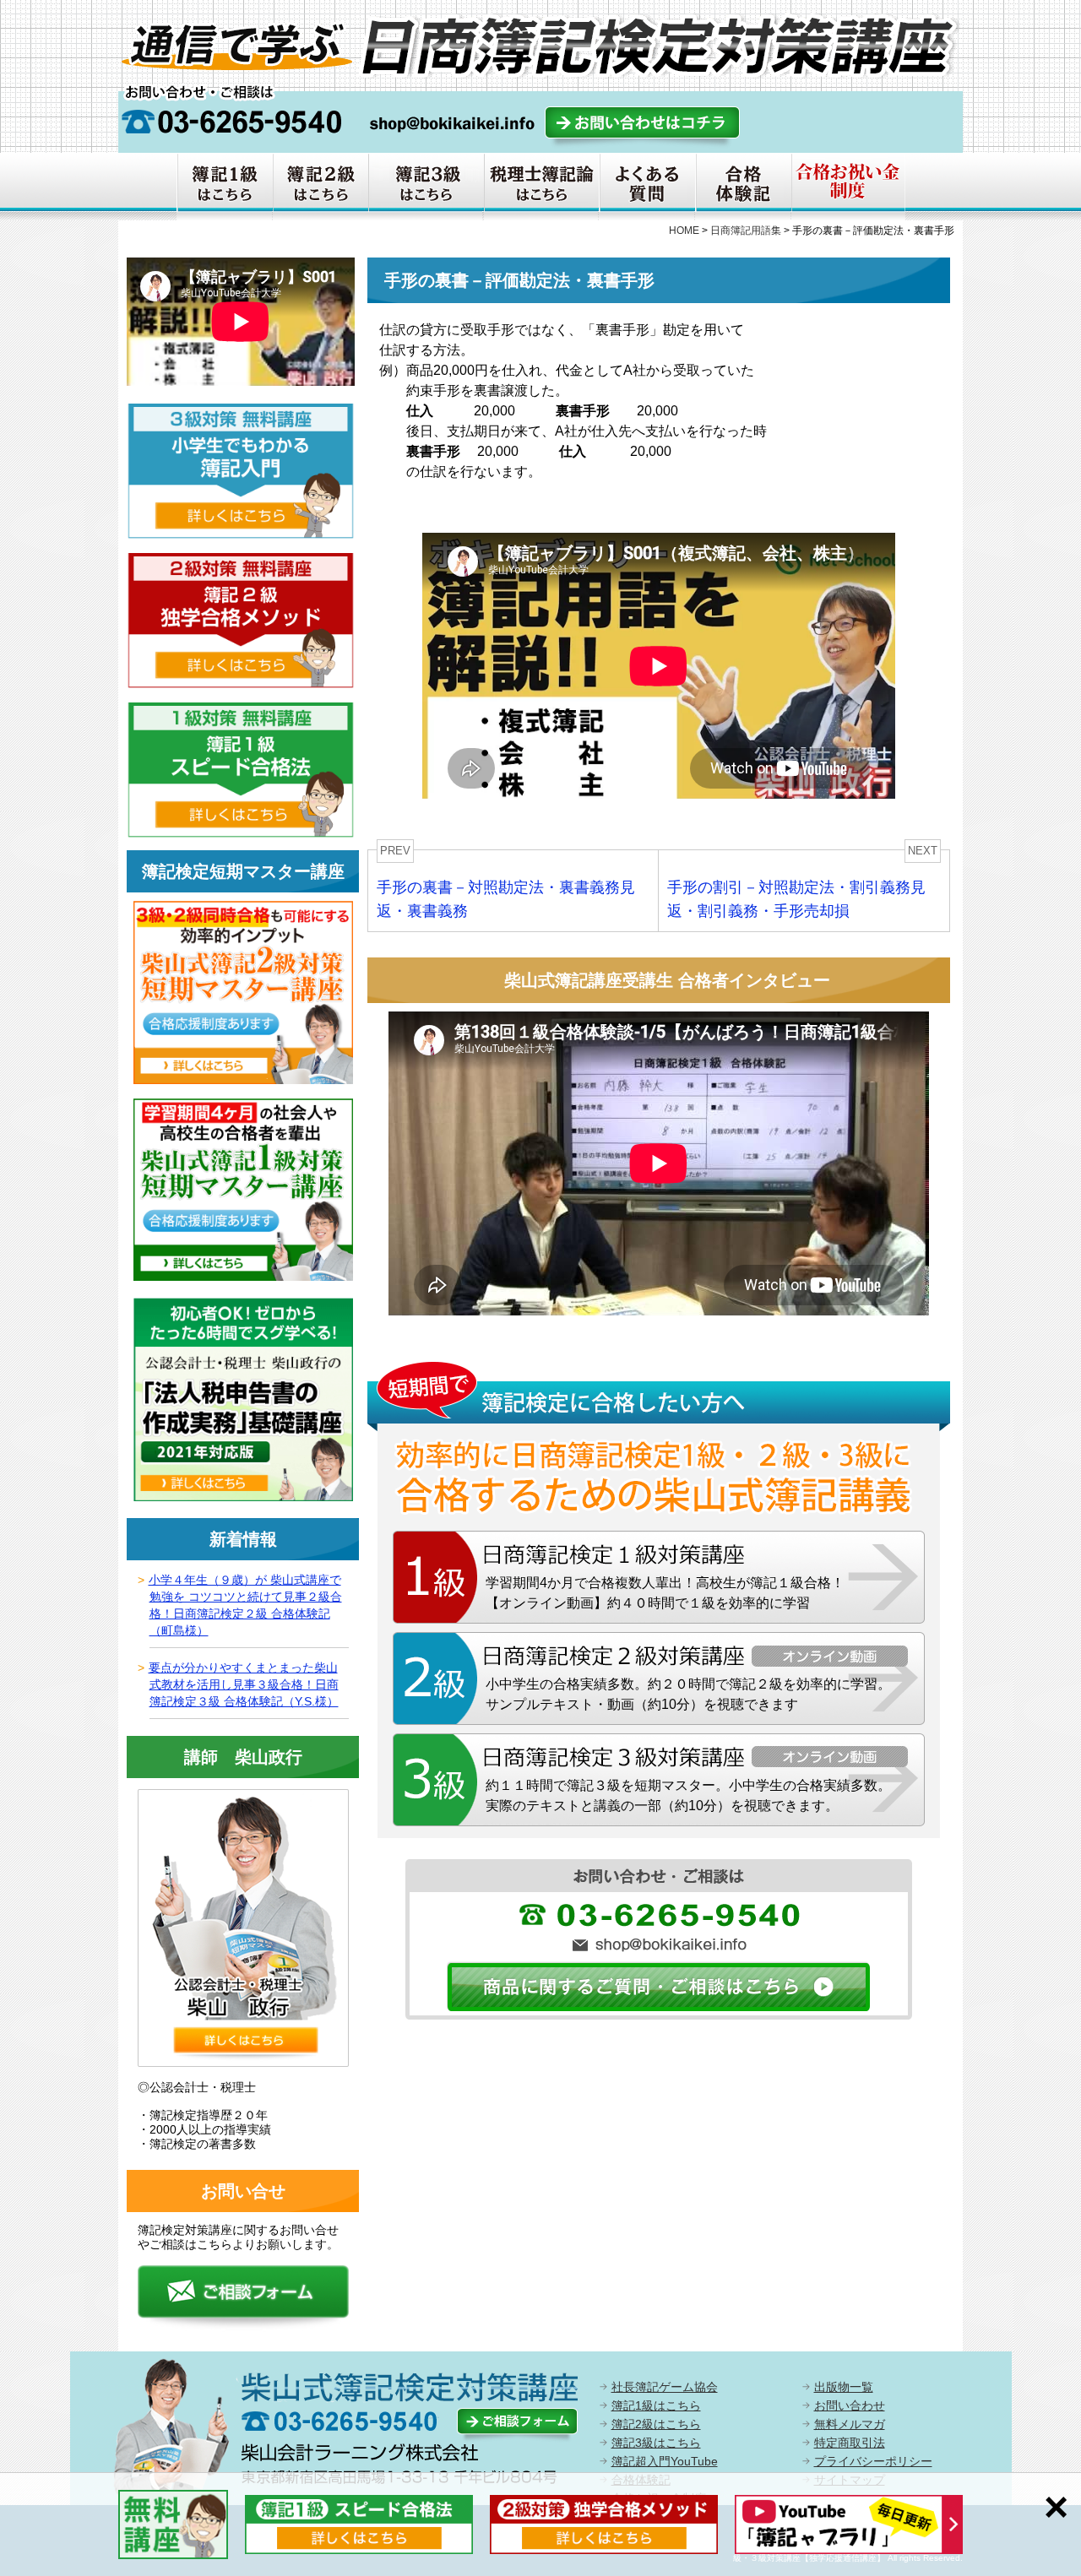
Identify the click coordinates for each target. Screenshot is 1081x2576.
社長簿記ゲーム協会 (665, 2387)
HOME (684, 230)
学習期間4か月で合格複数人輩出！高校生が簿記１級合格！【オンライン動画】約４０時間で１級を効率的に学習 (665, 1593)
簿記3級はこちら (656, 2443)
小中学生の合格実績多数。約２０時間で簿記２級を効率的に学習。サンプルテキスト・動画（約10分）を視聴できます (688, 1694)
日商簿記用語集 (746, 230)
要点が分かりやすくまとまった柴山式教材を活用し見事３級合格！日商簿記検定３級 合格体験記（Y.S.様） (244, 1684)
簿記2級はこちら (656, 2424)
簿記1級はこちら (656, 2405)
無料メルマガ (850, 2424)
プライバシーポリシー (873, 2461)
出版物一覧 (844, 2387)
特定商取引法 (850, 2443)
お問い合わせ (850, 2405)
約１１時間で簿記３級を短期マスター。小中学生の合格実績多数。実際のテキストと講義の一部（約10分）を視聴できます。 (688, 1795)
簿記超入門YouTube (665, 2461)
